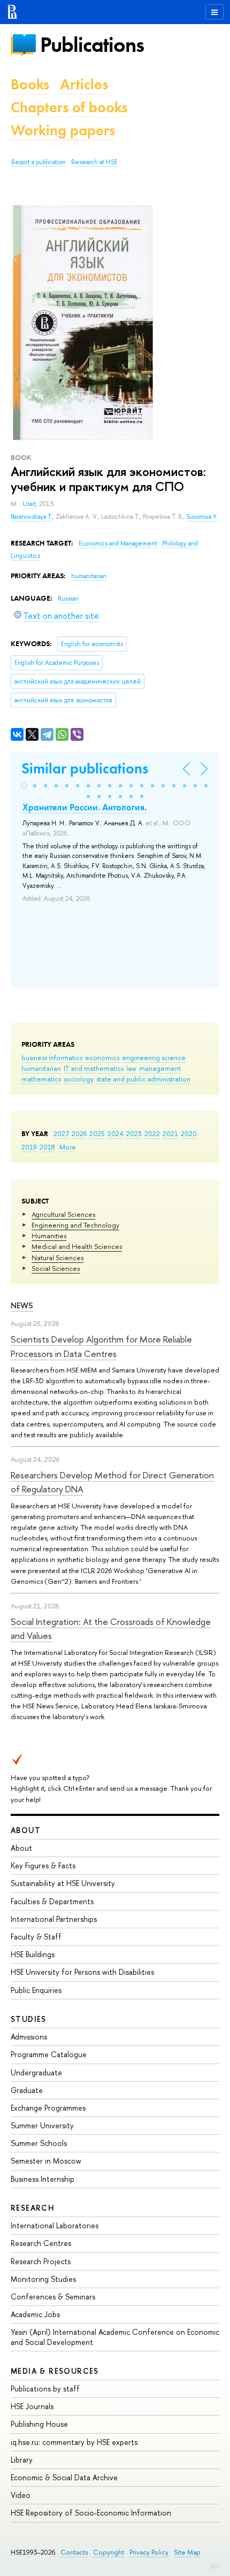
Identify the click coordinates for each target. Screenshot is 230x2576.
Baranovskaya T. (32, 517)
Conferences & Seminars (53, 2297)
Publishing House (39, 2424)
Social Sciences (56, 1268)
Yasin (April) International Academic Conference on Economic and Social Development (115, 2337)
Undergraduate (36, 2072)
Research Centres (41, 2243)
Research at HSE (94, 162)
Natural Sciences (57, 1258)
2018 (47, 1147)
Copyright (109, 2552)
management (160, 1068)
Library (22, 2460)
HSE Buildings (33, 1954)
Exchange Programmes (48, 2108)
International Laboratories (55, 2225)
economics (102, 1057)
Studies (29, 2019)
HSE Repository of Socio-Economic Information (91, 2513)
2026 (79, 1133)
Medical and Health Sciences (77, 1246)
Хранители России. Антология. (85, 807)
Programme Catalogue (49, 2054)
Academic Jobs (35, 2314)
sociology (79, 1079)
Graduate (27, 2090)
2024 (116, 1133)
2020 (189, 1133)
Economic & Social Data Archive (64, 2477)
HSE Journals (32, 2406)
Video (21, 2495)
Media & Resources (55, 2371)
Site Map (187, 2552)
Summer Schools (39, 2143)
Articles (84, 84)
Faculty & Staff (36, 1937)
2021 (170, 1133)
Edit (214, 2566)
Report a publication (39, 162)
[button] (24, 786)
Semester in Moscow (46, 2161)
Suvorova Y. (202, 517)
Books (30, 84)
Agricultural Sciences (63, 1214)
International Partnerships (54, 1919)
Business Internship (43, 2179)
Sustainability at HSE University (63, 1883)
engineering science (154, 1057)
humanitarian (41, 1068)
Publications (92, 45)
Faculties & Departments (52, 1901)
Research (33, 2208)
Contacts (74, 2552)
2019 (29, 1147)
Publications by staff (45, 2389)
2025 (97, 1133)
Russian (68, 599)
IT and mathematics (94, 1068)
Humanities (49, 1236)
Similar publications (85, 768)
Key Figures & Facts (43, 1865)
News (22, 1305)
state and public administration (143, 1079)
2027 (61, 1133)
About (26, 1830)
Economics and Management (119, 543)
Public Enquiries (36, 1990)
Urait (29, 504)
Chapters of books (69, 107)
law (131, 1068)
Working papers (63, 130)
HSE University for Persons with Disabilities (82, 1972)
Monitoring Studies (43, 2279)
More (68, 1147)
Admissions (29, 2037)
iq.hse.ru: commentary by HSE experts (74, 2442)
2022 (152, 1133)
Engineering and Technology (75, 1225)
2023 (134, 1133)
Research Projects (41, 2261)
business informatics (52, 1057)
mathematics (41, 1079)
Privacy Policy (149, 2552)
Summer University (42, 2125)
